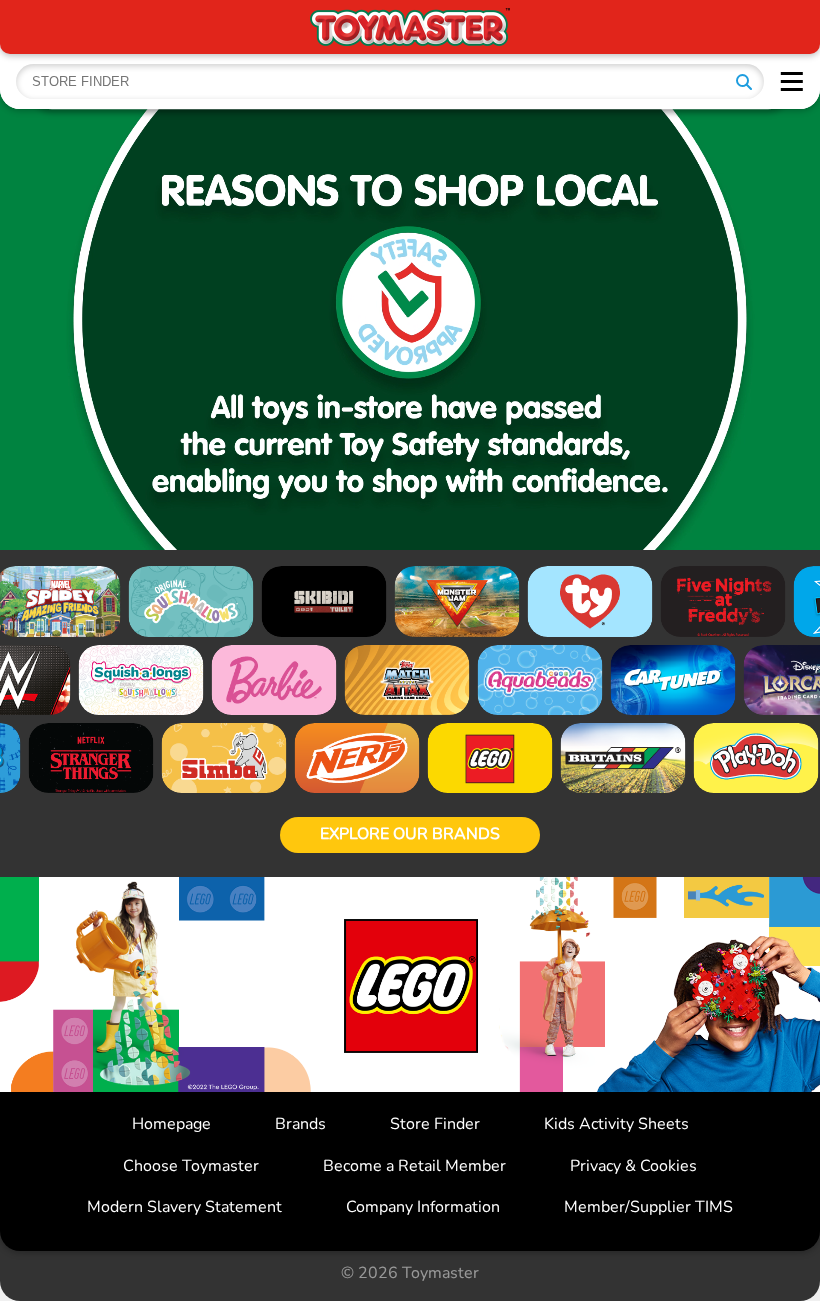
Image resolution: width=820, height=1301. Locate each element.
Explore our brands (410, 834)
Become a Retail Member (414, 1166)
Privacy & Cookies (633, 1166)
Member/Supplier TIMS (648, 1207)
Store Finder (435, 1124)
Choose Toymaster (191, 1166)
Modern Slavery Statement (184, 1207)
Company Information (423, 1207)
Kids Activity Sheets (616, 1124)
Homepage (171, 1124)
